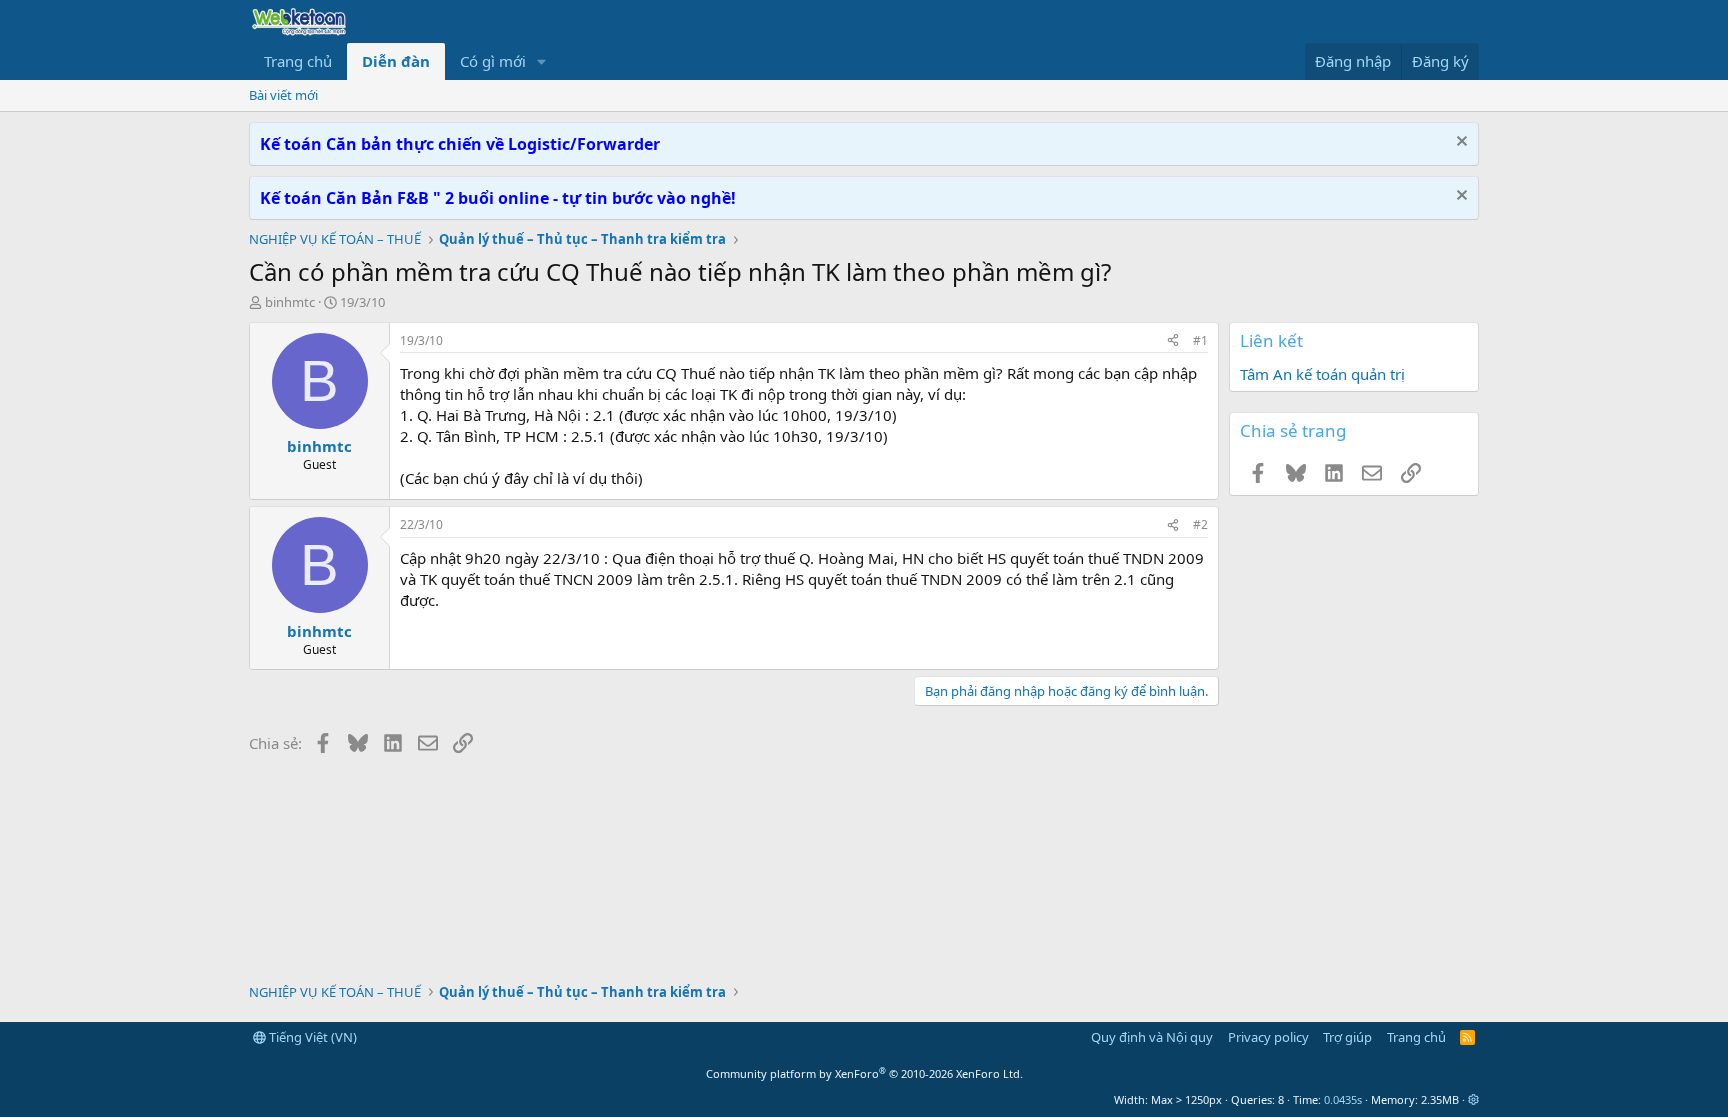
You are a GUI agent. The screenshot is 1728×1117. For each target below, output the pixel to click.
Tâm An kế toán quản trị (1322, 374)
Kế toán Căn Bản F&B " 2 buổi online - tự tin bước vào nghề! (498, 198)
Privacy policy (1268, 1037)
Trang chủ (298, 61)
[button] (542, 61)
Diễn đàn (396, 61)
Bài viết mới (283, 95)
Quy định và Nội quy (1152, 1037)
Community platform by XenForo (864, 1073)
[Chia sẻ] (1173, 341)
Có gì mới (493, 61)
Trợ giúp (1347, 1037)
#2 (1200, 524)
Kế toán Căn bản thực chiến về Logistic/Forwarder (460, 144)
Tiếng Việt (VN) (311, 1037)
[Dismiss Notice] (1459, 143)
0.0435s (1343, 1099)
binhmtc (290, 302)
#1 (1200, 340)
